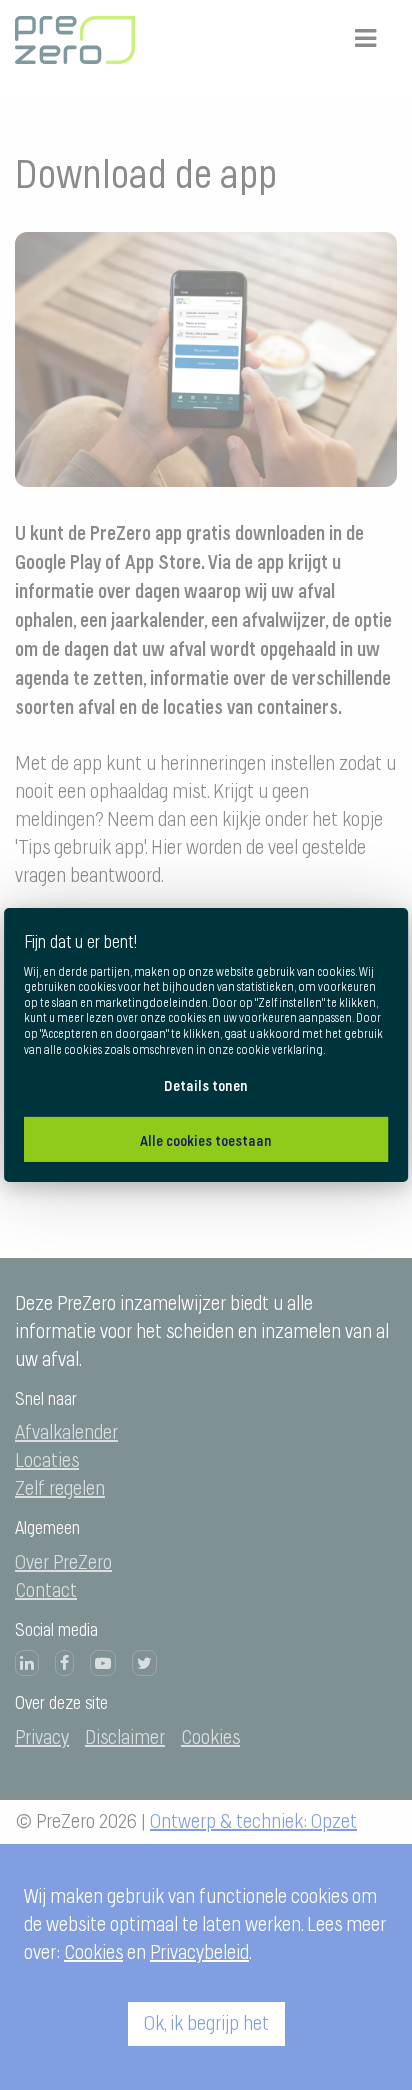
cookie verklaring (279, 1049)
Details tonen (206, 1085)
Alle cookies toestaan (206, 1140)
